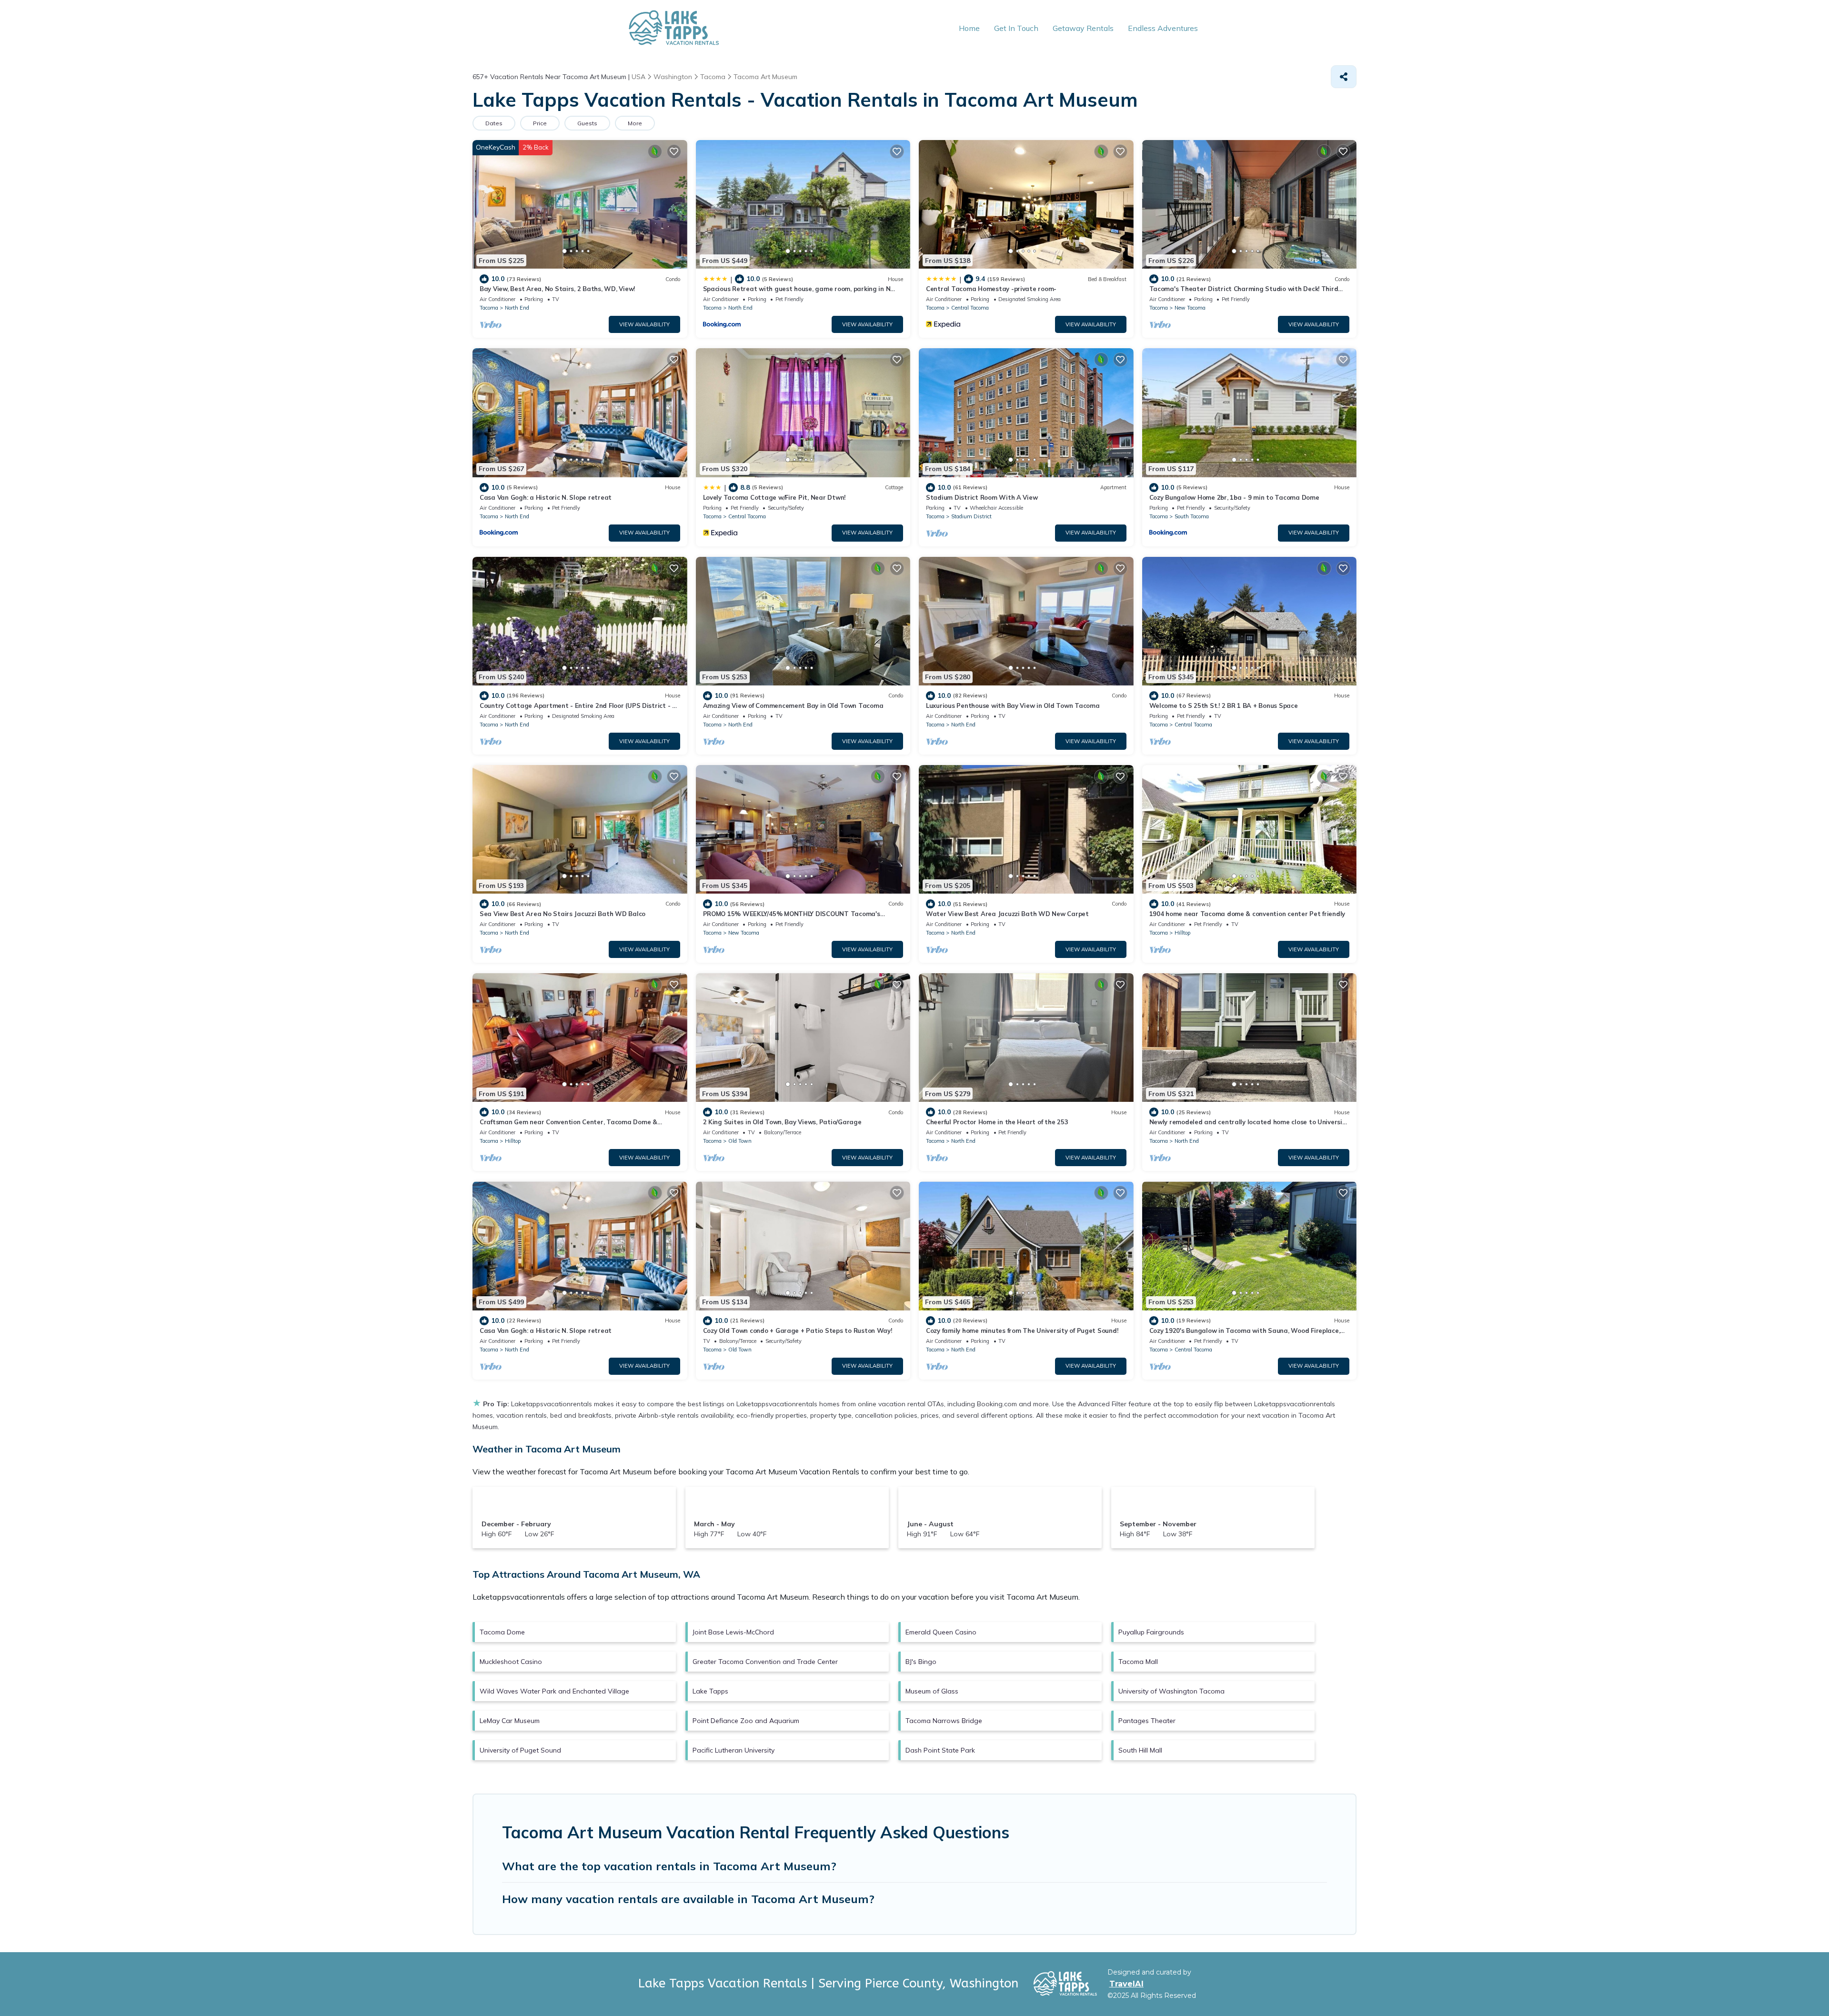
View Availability (644, 324)
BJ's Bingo (921, 1662)
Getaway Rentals (1083, 28)
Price (540, 123)
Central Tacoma (970, 308)
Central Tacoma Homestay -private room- (991, 289)
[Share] (1344, 77)
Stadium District (971, 516)
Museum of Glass (932, 1691)
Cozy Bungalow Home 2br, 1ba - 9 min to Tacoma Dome (1234, 497)
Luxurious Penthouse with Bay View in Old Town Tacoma (1013, 706)
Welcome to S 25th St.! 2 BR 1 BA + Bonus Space (1224, 706)
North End (517, 308)
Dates (494, 123)
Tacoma (489, 308)
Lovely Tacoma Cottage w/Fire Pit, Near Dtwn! (774, 497)
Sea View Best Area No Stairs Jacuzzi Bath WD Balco (563, 914)
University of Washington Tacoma (1171, 1691)
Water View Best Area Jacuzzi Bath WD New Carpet (1007, 914)
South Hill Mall (1140, 1750)
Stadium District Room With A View (982, 497)
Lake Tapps (710, 1691)
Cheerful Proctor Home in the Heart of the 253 (997, 1122)
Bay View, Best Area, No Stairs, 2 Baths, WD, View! (557, 289)
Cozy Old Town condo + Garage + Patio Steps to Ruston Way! (798, 1331)
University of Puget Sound (520, 1750)
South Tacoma (1192, 516)
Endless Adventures (1163, 28)
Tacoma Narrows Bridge (944, 1721)
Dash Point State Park (940, 1750)
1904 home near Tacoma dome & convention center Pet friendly (1247, 914)
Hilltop (1182, 933)
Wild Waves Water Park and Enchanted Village (554, 1691)
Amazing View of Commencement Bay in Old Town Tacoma (793, 706)
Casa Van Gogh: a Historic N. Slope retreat (546, 497)
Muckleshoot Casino (511, 1662)
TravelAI (1126, 1984)
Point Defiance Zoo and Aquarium (746, 1721)
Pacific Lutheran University (734, 1750)
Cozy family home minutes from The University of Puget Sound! (1022, 1331)
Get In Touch (1016, 28)
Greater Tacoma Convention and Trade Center (765, 1662)
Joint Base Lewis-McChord (733, 1632)
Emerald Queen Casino (941, 1632)
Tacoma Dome (502, 1632)
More (635, 123)
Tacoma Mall (1138, 1662)
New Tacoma (1190, 308)
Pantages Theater (1147, 1721)
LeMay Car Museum (510, 1721)
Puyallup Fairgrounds (1151, 1632)
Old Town (740, 1141)
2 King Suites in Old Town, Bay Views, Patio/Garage (782, 1122)
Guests (587, 123)
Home (969, 28)
